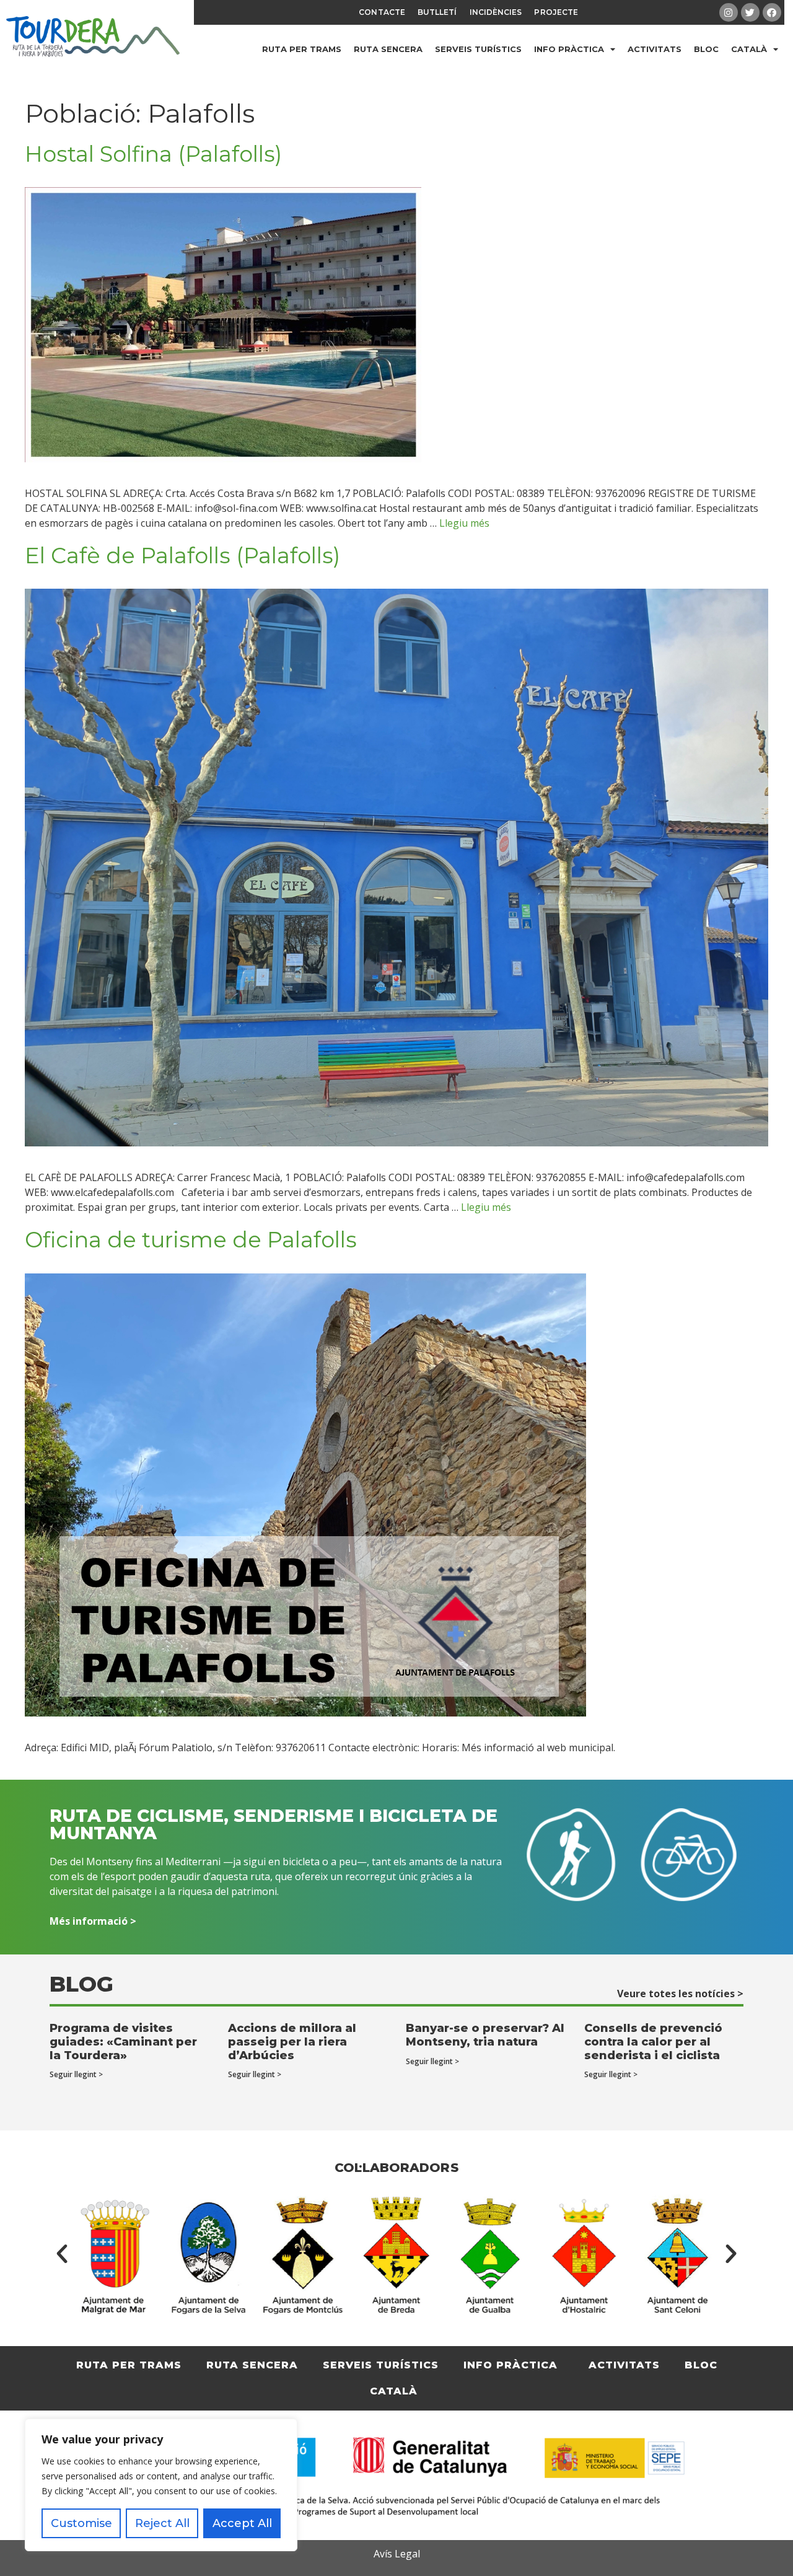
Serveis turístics (478, 49)
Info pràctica (569, 49)
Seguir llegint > (76, 2074)
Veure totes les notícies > (680, 1994)
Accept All (242, 2523)
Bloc (706, 49)
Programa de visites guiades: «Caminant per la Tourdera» (123, 2042)
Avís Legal (397, 2554)
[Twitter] (750, 12)
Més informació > (93, 1921)
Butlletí (437, 12)
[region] (161, 2485)
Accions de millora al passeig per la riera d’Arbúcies (292, 2042)
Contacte (382, 12)
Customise (81, 2523)
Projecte (556, 12)
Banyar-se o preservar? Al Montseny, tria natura (485, 2035)
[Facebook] (772, 12)
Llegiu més (464, 523)
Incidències (496, 12)
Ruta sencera (388, 49)
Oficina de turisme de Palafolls (191, 1240)
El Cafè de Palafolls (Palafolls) (182, 556)
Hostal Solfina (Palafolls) (153, 154)
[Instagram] (729, 12)
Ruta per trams (302, 49)
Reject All (162, 2523)
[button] (62, 2254)
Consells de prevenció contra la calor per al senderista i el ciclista (653, 2042)
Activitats (655, 49)
